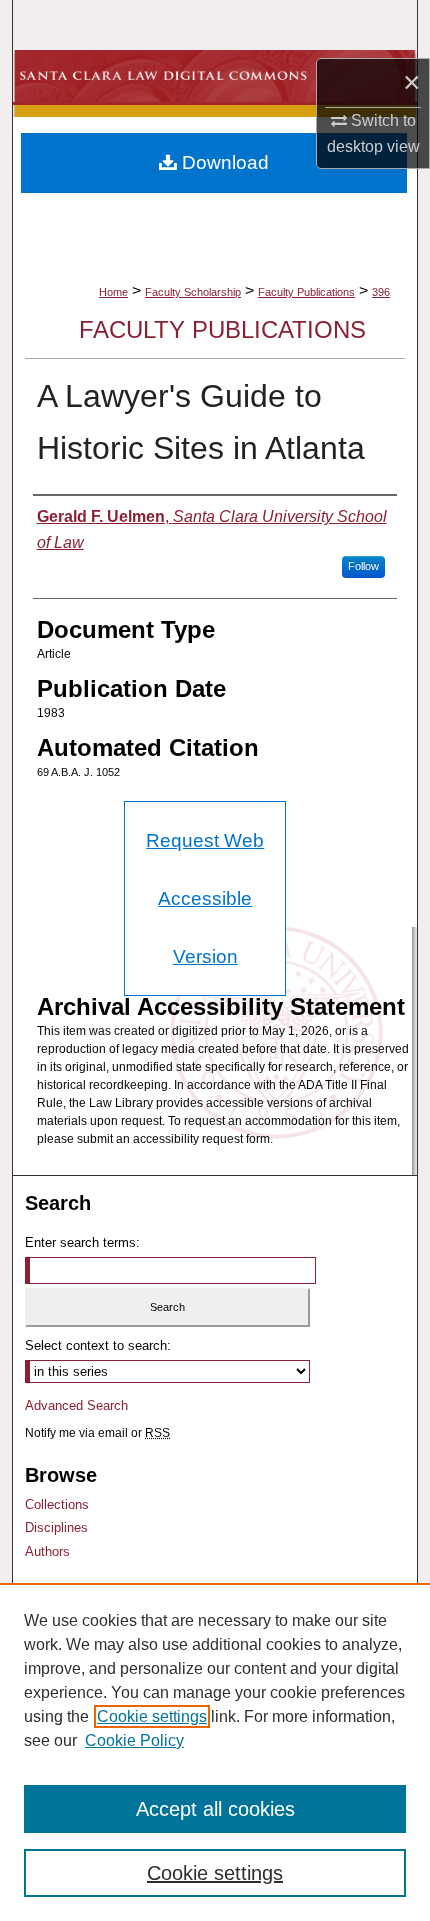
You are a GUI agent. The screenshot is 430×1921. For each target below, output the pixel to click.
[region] (215, 1752)
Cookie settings (152, 1716)
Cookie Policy (134, 1740)
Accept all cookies (215, 1809)
